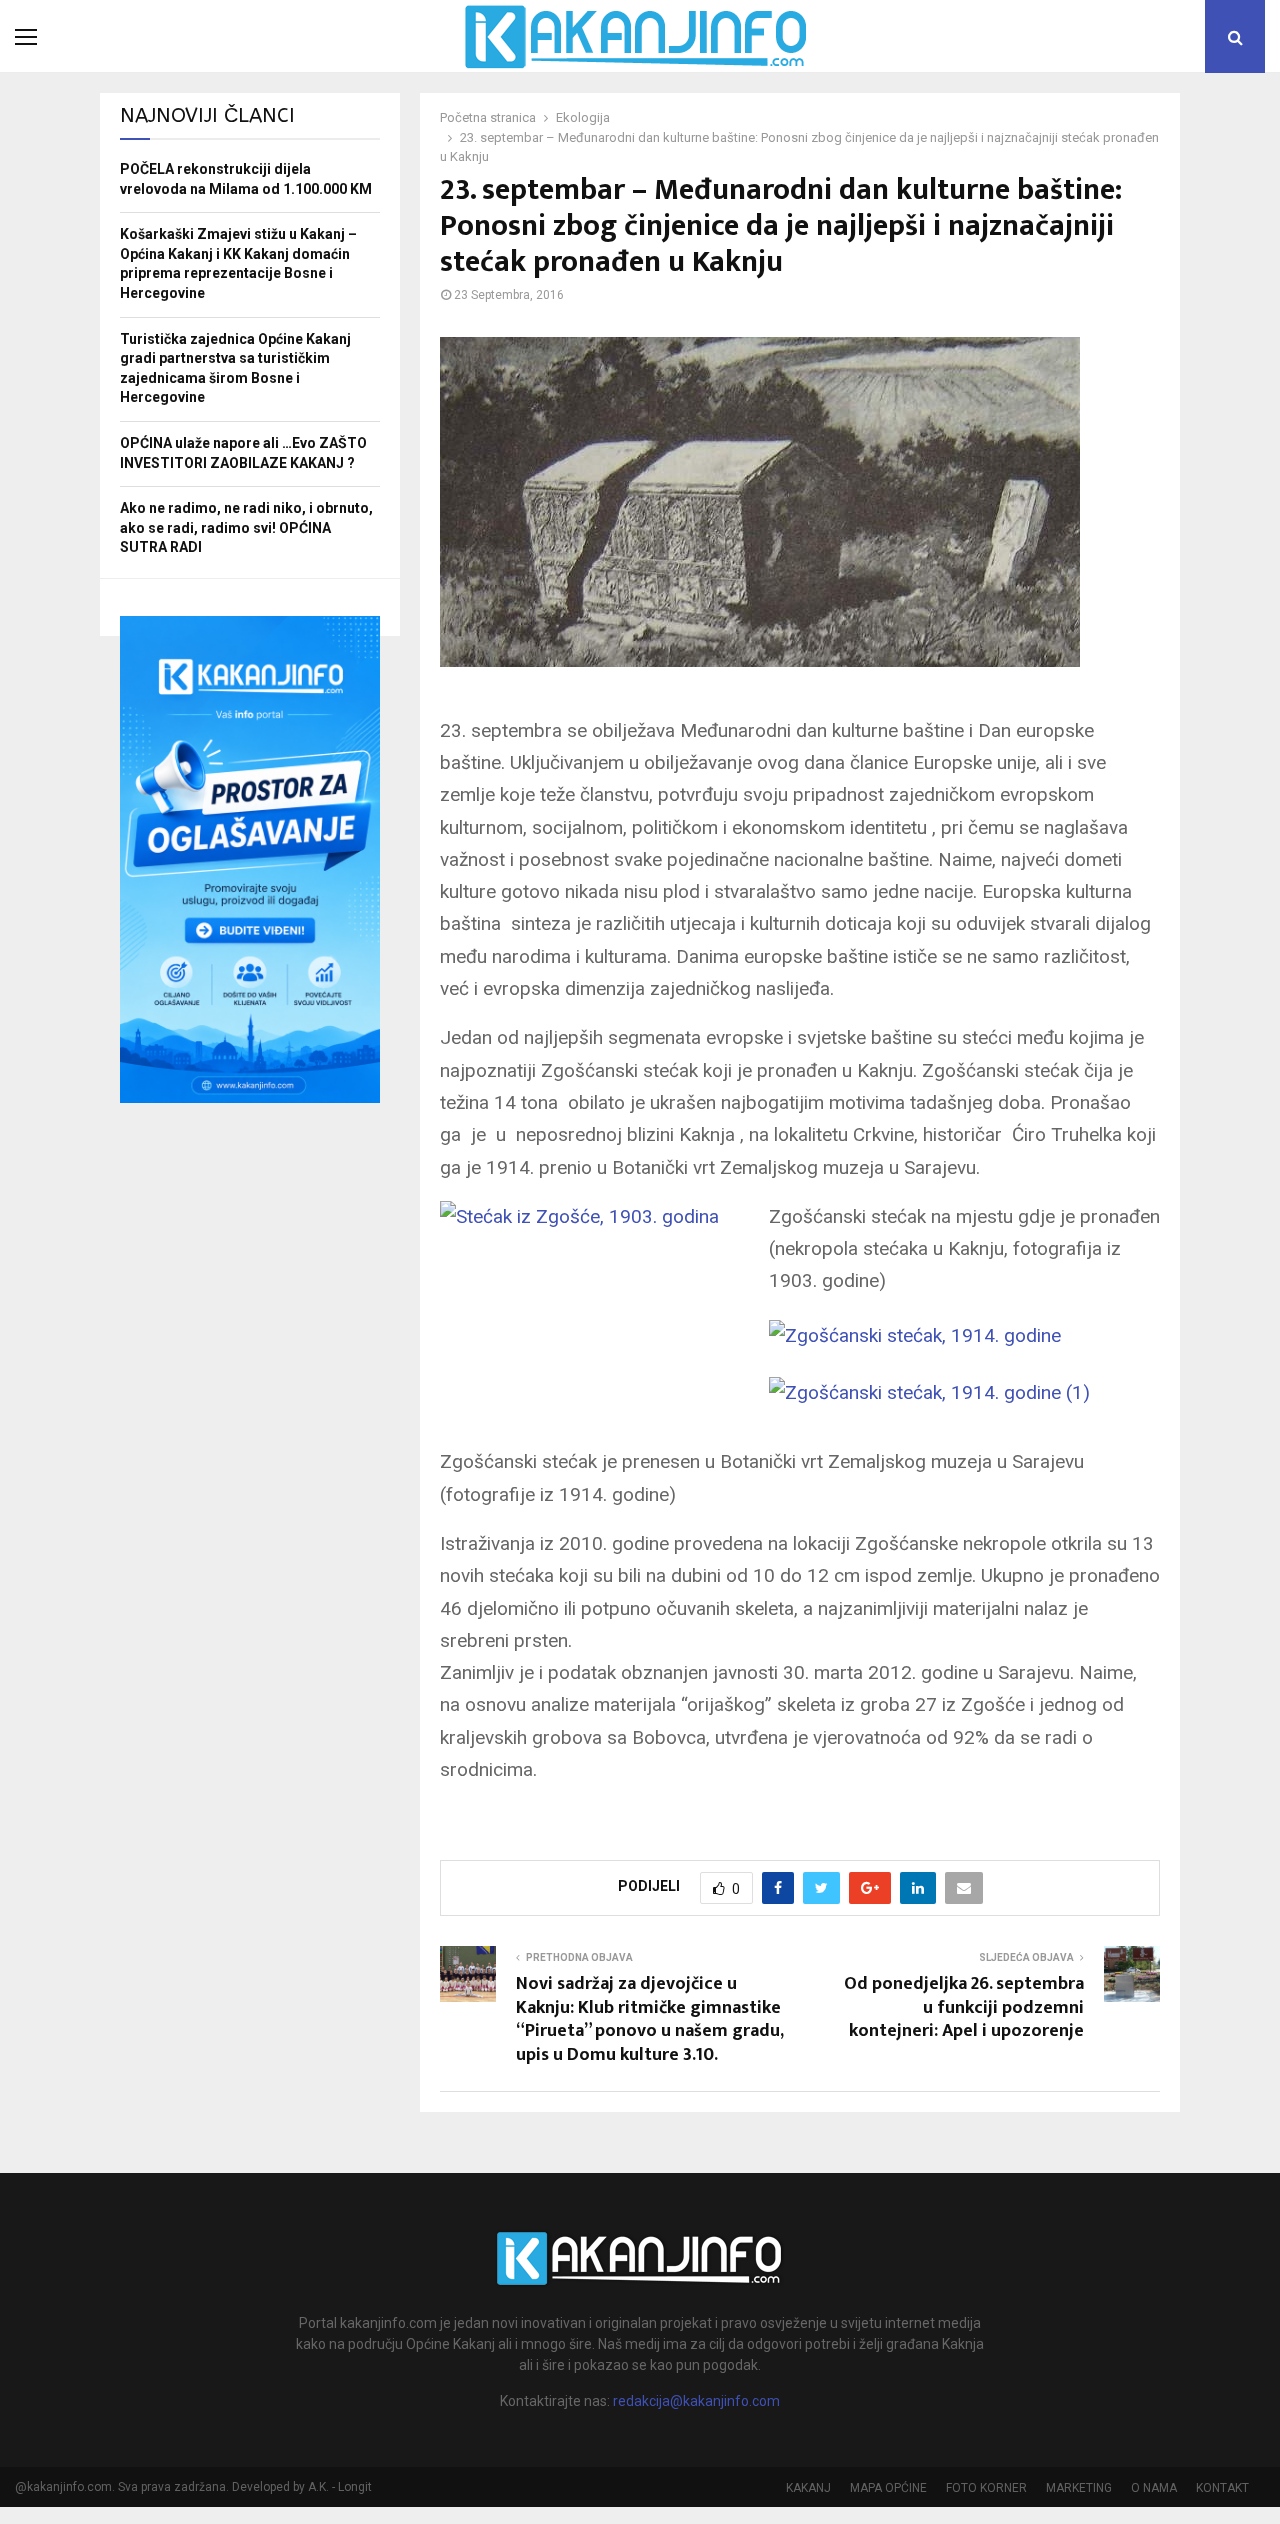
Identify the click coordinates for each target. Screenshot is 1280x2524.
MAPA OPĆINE (888, 2488)
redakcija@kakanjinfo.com (696, 2401)
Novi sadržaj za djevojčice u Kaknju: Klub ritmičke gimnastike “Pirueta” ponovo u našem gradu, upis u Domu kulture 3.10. (649, 2020)
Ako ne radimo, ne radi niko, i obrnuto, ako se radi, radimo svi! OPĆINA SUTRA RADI (246, 527)
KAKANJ (808, 2488)
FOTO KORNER (986, 2488)
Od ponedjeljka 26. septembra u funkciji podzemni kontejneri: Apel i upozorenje (964, 2008)
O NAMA (1154, 2488)
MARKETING (1079, 2488)
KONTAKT (1222, 2488)
